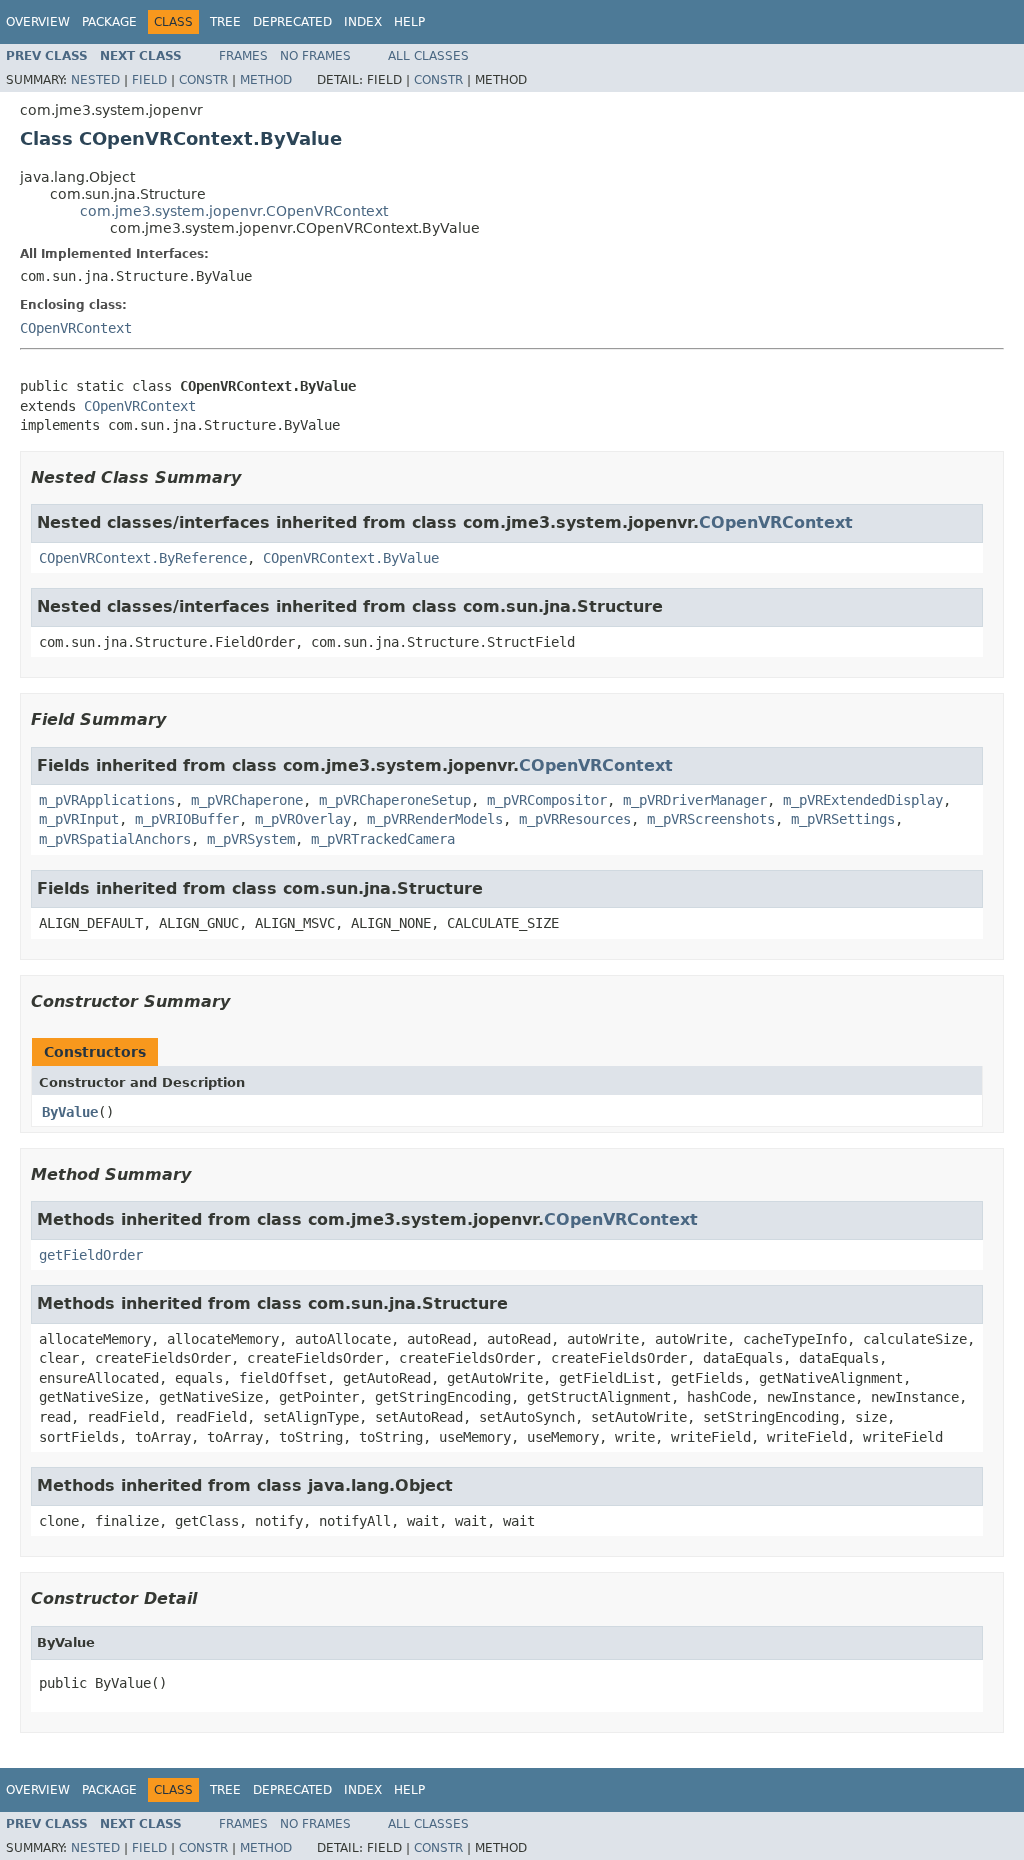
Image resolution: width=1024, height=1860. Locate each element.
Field (149, 80)
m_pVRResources (575, 819)
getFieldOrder (91, 1255)
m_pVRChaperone (247, 800)
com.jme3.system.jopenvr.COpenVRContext (234, 211)
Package (109, 22)
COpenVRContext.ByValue (351, 558)
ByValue (70, 1112)
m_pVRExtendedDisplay (863, 800)
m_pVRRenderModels (435, 819)
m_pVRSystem (251, 839)
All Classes (428, 56)
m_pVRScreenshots (711, 819)
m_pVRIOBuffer (187, 819)
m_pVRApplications (107, 800)
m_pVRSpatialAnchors (115, 839)
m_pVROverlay (303, 819)
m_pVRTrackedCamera (383, 839)
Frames (243, 56)
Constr (203, 80)
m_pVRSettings (843, 819)
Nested (95, 80)
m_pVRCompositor (547, 800)
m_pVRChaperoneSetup (395, 800)
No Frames (315, 56)
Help (409, 22)
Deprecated (292, 22)
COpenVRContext (76, 328)
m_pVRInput (79, 819)
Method (266, 80)
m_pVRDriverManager (695, 800)
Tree (225, 22)
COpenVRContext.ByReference (143, 558)
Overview (38, 22)
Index (363, 22)
